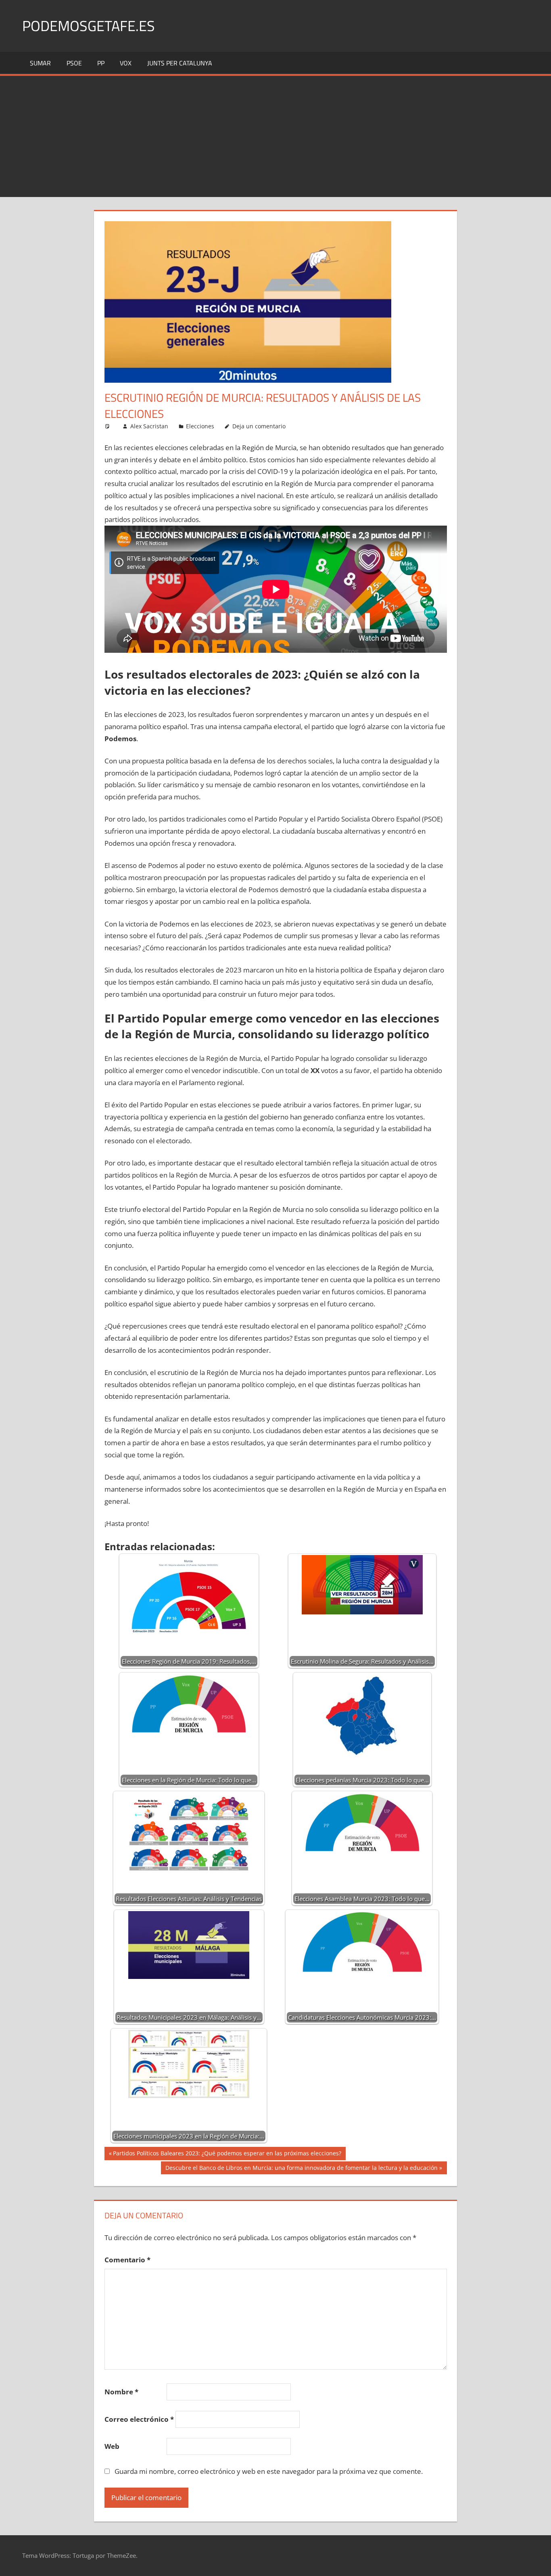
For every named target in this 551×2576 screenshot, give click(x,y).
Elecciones (200, 426)
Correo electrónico (139, 2419)
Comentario (127, 2260)
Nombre (121, 2392)
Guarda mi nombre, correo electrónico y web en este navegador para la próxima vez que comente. (269, 2471)
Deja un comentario (259, 426)
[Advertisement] (275, 136)
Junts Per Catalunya (180, 63)
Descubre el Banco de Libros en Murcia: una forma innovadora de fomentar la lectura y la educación (301, 2169)
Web (112, 2446)
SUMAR (40, 63)
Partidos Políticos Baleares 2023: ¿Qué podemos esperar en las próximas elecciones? (227, 2155)
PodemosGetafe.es (89, 26)
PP (101, 63)
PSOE (74, 63)
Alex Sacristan (149, 426)
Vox (126, 63)
